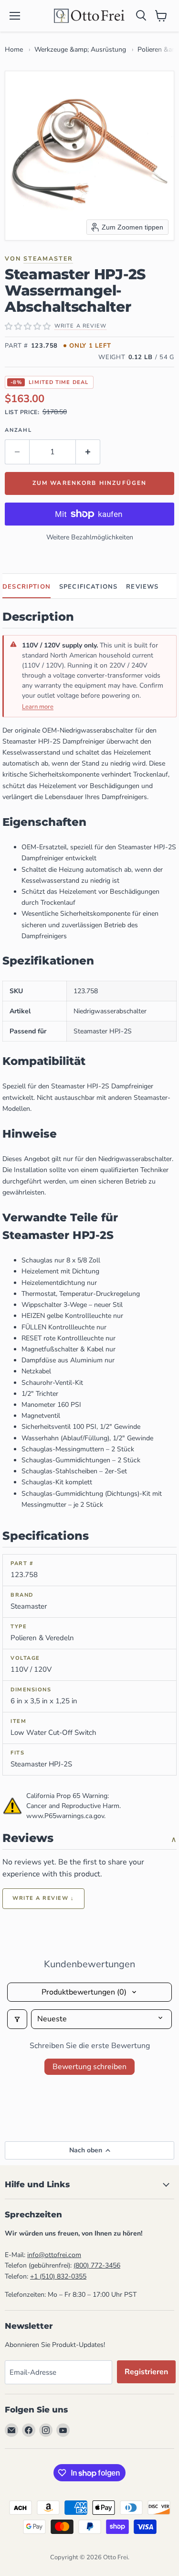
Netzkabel (36, 1371)
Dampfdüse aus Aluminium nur (68, 1360)
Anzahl (18, 430)
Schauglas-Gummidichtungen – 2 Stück (81, 1460)
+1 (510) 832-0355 (58, 2276)
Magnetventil (41, 1416)
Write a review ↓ (43, 1898)
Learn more (38, 707)
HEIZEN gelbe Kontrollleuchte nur (72, 1316)
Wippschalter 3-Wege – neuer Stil (72, 1305)
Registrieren (146, 2372)
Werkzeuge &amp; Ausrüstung (80, 49)
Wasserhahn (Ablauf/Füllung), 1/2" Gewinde (87, 1438)
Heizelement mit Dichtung (60, 1271)
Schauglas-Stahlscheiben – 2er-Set (74, 1471)
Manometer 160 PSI (51, 1405)
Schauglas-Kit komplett (57, 1482)
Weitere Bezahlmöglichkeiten (90, 537)
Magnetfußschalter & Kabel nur (68, 1349)
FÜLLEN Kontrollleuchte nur (64, 1327)
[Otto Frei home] (90, 16)
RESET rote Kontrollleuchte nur (68, 1338)
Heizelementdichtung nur (59, 1283)
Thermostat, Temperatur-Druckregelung (81, 1294)
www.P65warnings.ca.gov (65, 1816)
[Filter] (17, 2019)
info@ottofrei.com (54, 2255)
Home (14, 49)
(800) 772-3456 (97, 2265)
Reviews (142, 587)
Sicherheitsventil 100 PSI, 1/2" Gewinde (81, 1427)
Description (26, 587)
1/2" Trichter (40, 1394)
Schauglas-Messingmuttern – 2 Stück (78, 1449)
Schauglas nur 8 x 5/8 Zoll (61, 1260)
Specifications (88, 587)
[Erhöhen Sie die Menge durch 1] (88, 452)
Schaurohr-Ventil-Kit (52, 1383)
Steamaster (48, 258)
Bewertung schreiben (89, 2067)
